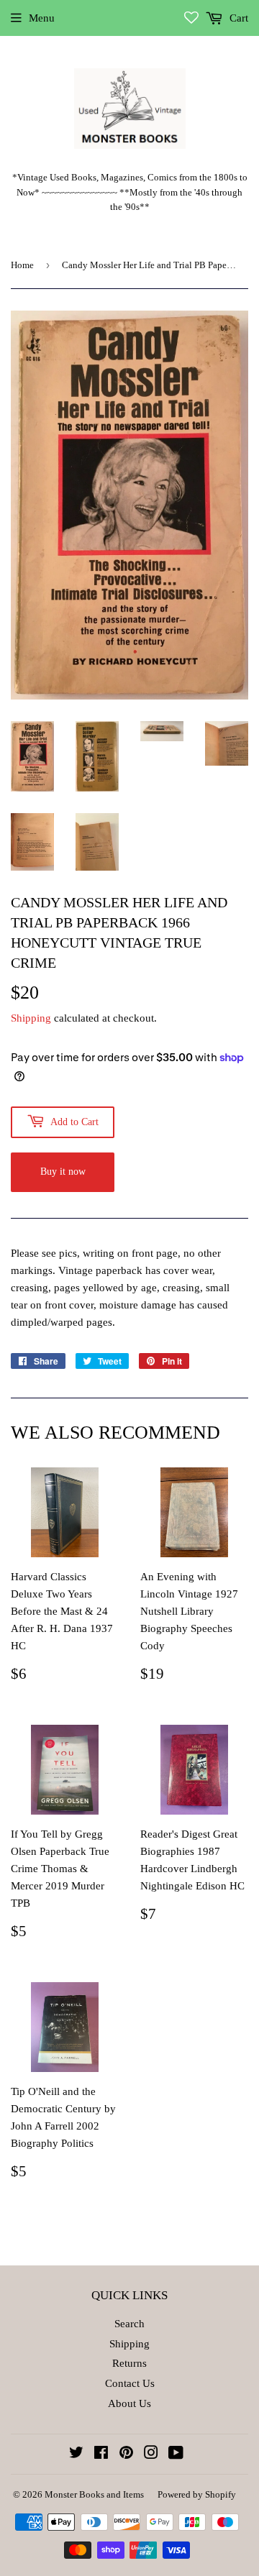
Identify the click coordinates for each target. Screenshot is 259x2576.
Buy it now (63, 1172)
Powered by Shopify (197, 2494)
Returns (129, 2363)
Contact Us (130, 2383)
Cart (237, 18)
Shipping (31, 1018)
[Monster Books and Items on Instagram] (151, 2454)
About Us (129, 2403)
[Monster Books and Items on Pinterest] (126, 2454)
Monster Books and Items (94, 2494)
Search (129, 2324)
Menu (42, 18)
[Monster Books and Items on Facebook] (101, 2454)
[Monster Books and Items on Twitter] (76, 2454)
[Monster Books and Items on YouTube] (176, 2454)
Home (22, 265)
